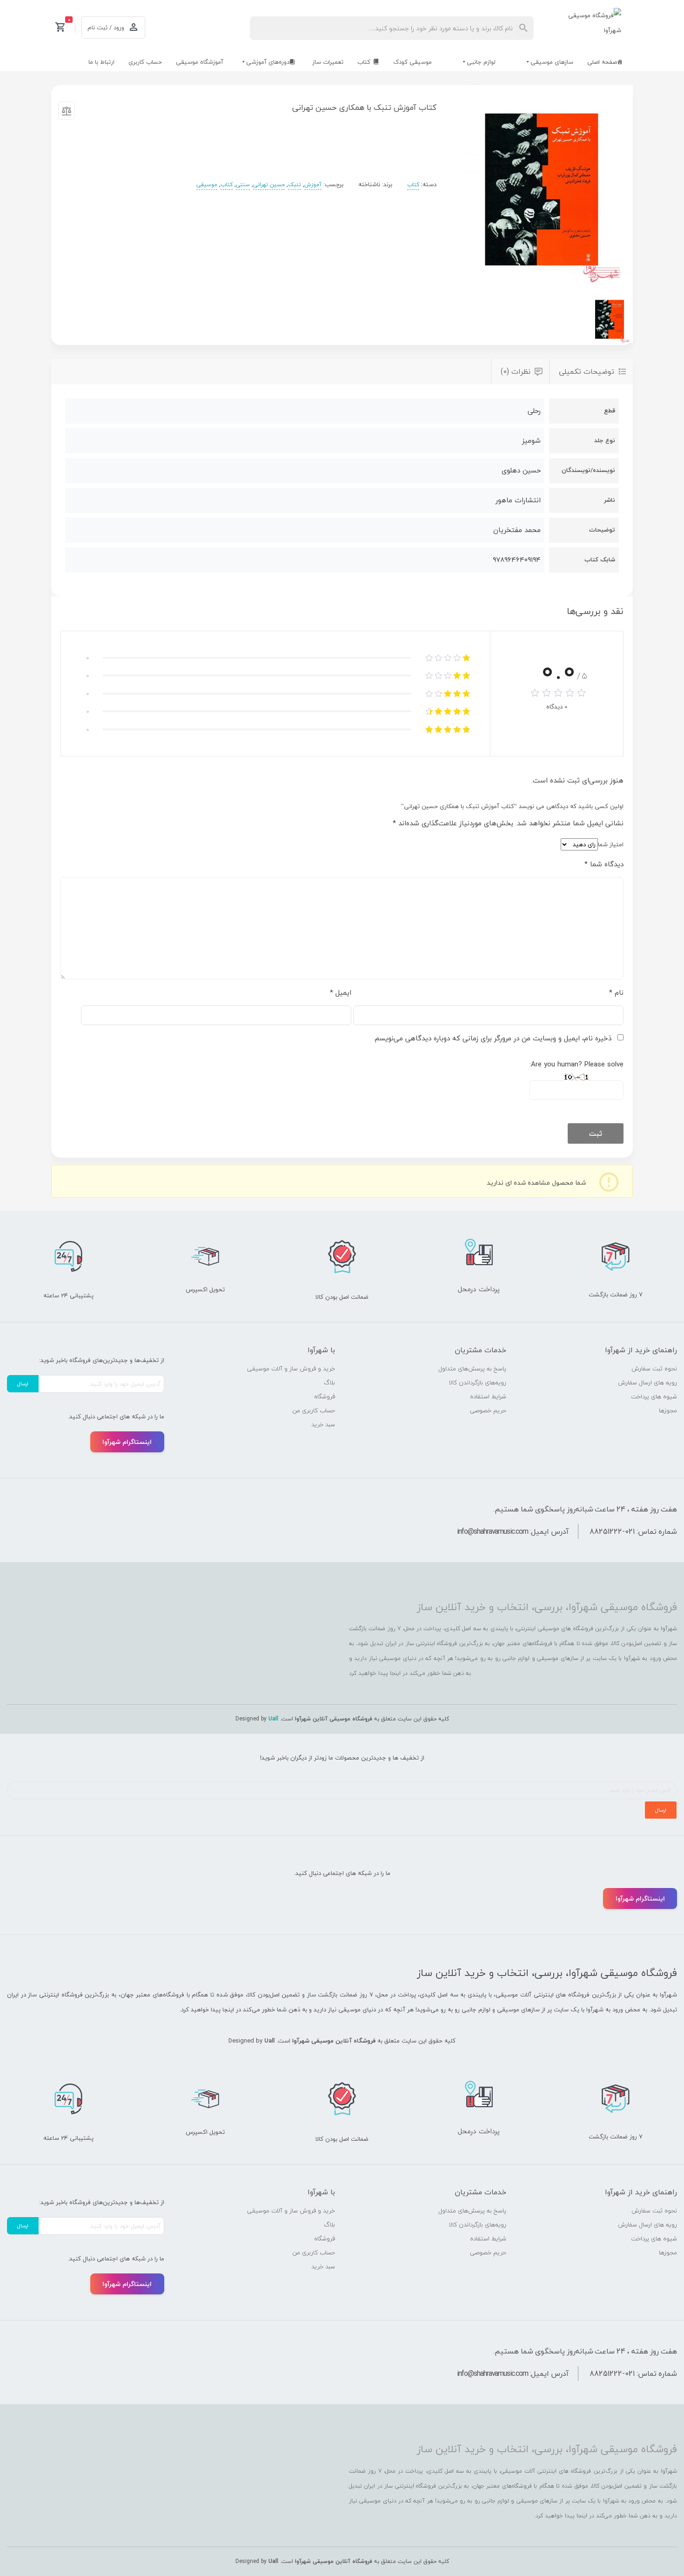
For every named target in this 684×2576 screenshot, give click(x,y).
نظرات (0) (516, 371)
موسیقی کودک (412, 62)
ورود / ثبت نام (106, 27)
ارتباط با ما (101, 62)
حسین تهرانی (269, 185)
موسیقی (207, 185)
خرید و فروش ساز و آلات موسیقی (291, 1369)
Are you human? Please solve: (577, 1064)
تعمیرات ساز (328, 62)
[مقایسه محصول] (67, 113)
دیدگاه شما (604, 864)
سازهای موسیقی (552, 62)
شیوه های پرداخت (654, 1396)
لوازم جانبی (481, 62)
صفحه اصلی (602, 62)
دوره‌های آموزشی (268, 62)
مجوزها (668, 1410)
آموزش (313, 185)
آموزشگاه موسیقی (200, 62)
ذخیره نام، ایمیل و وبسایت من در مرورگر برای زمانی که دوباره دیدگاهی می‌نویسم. (493, 1038)
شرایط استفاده (488, 1396)
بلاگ (329, 1382)
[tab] (591, 372)
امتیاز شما (611, 844)
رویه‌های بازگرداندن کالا (478, 1382)
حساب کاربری (145, 62)
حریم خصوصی (488, 1410)
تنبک (295, 185)
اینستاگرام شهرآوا (127, 1442)
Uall (273, 1719)
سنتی (243, 185)
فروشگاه (325, 1396)
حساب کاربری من (314, 1410)
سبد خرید (323, 1424)
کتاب (364, 62)
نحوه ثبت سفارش (654, 1369)
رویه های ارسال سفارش (647, 1382)
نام (616, 992)
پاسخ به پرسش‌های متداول (472, 1369)
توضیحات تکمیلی (587, 371)
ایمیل (341, 992)
